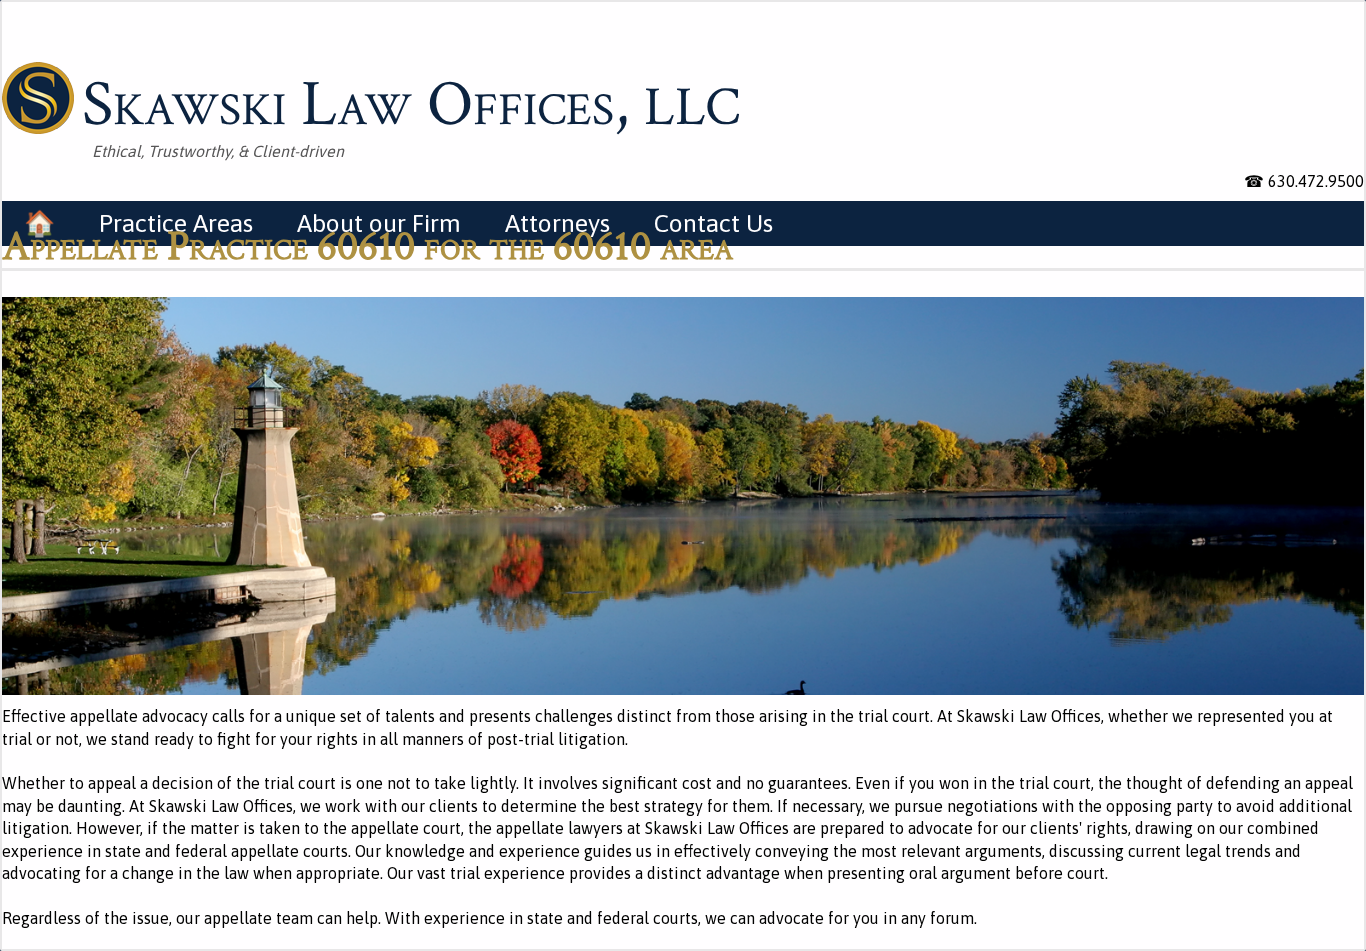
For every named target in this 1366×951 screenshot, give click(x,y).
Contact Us (713, 223)
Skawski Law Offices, (411, 101)
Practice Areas (176, 223)
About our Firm (379, 223)
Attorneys (557, 223)
